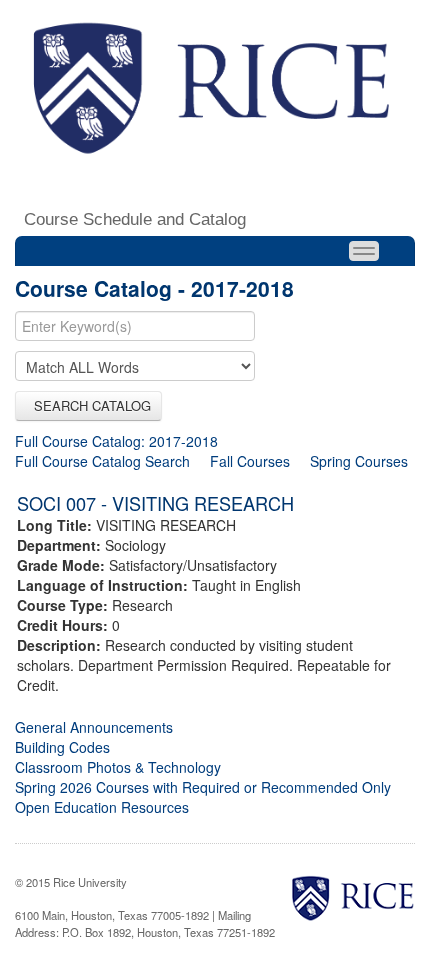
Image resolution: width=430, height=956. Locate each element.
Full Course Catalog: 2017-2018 (116, 441)
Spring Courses (359, 461)
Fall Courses (250, 461)
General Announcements (94, 727)
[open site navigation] (364, 251)
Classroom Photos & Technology (118, 767)
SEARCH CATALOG (88, 405)
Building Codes (62, 747)
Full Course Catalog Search (102, 461)
